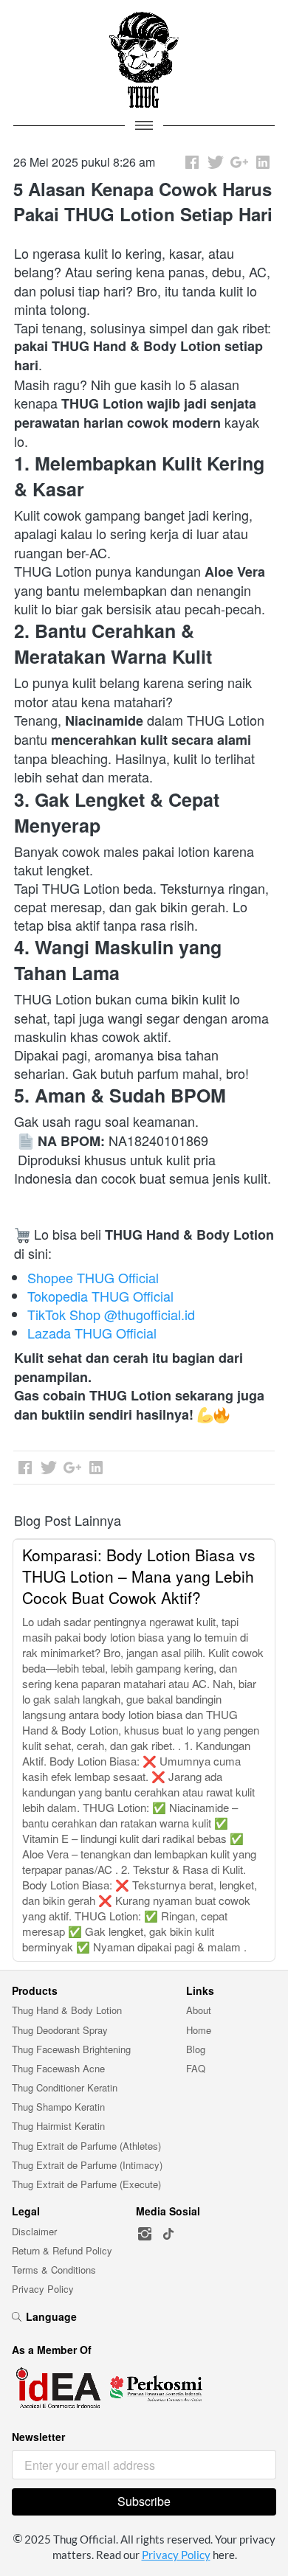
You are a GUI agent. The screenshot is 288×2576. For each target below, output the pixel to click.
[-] (145, 2234)
